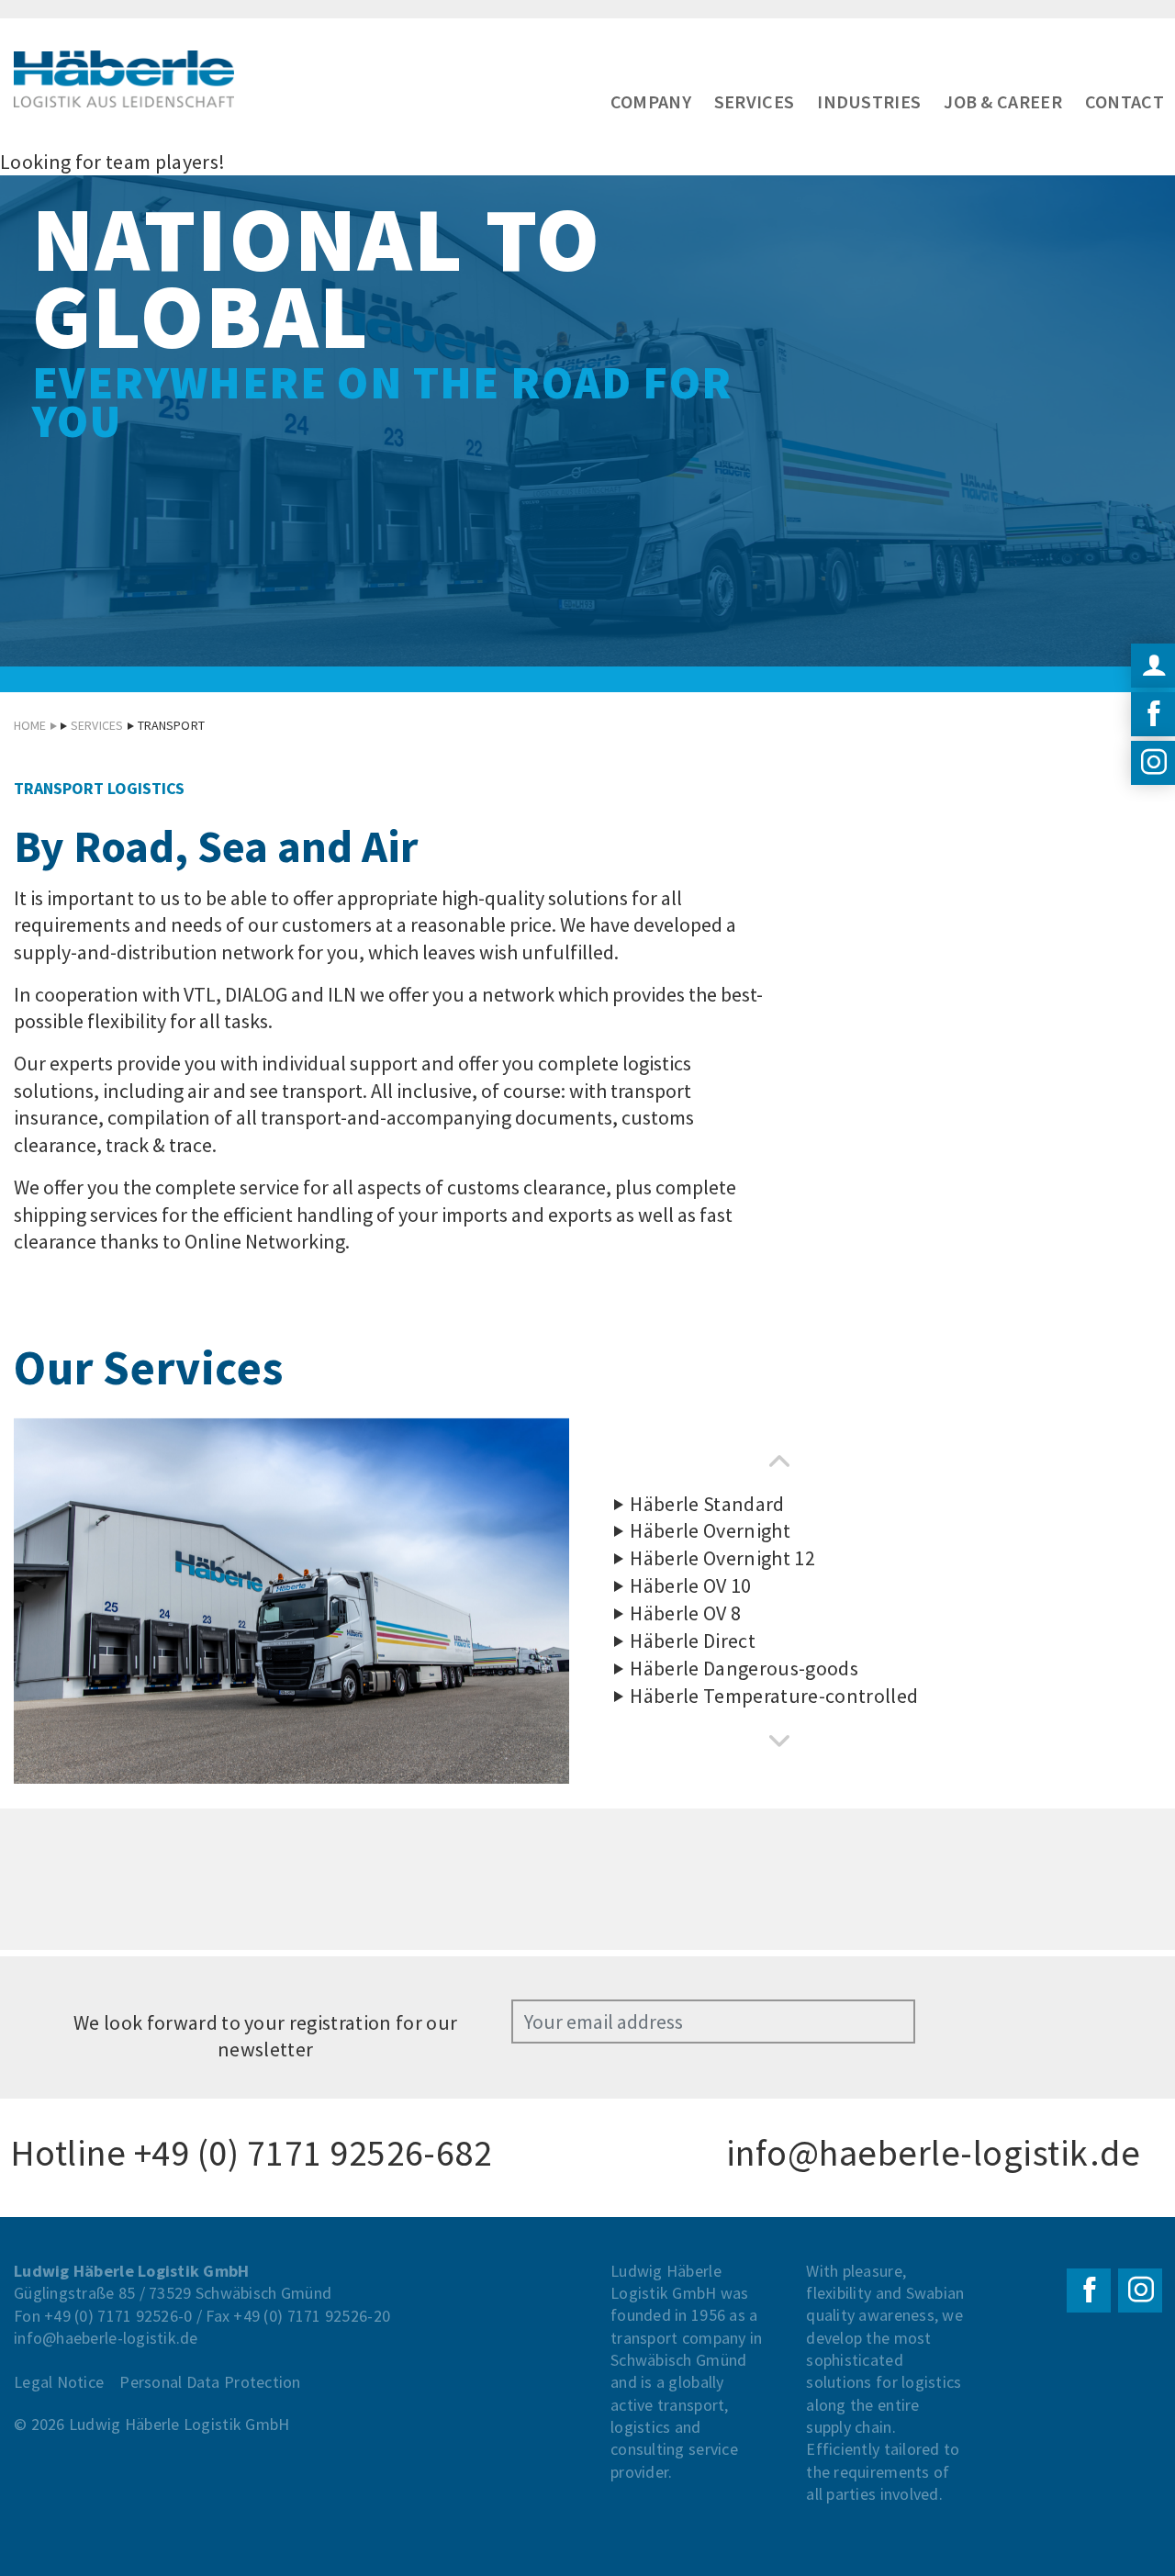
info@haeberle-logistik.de (933, 2153)
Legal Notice (59, 2382)
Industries (869, 101)
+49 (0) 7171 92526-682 (313, 2153)
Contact (1125, 101)
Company (651, 101)
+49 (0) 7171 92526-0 (118, 2316)
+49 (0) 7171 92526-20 (312, 2316)
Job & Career (1003, 101)
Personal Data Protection (210, 2382)
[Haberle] (124, 80)
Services (754, 101)
